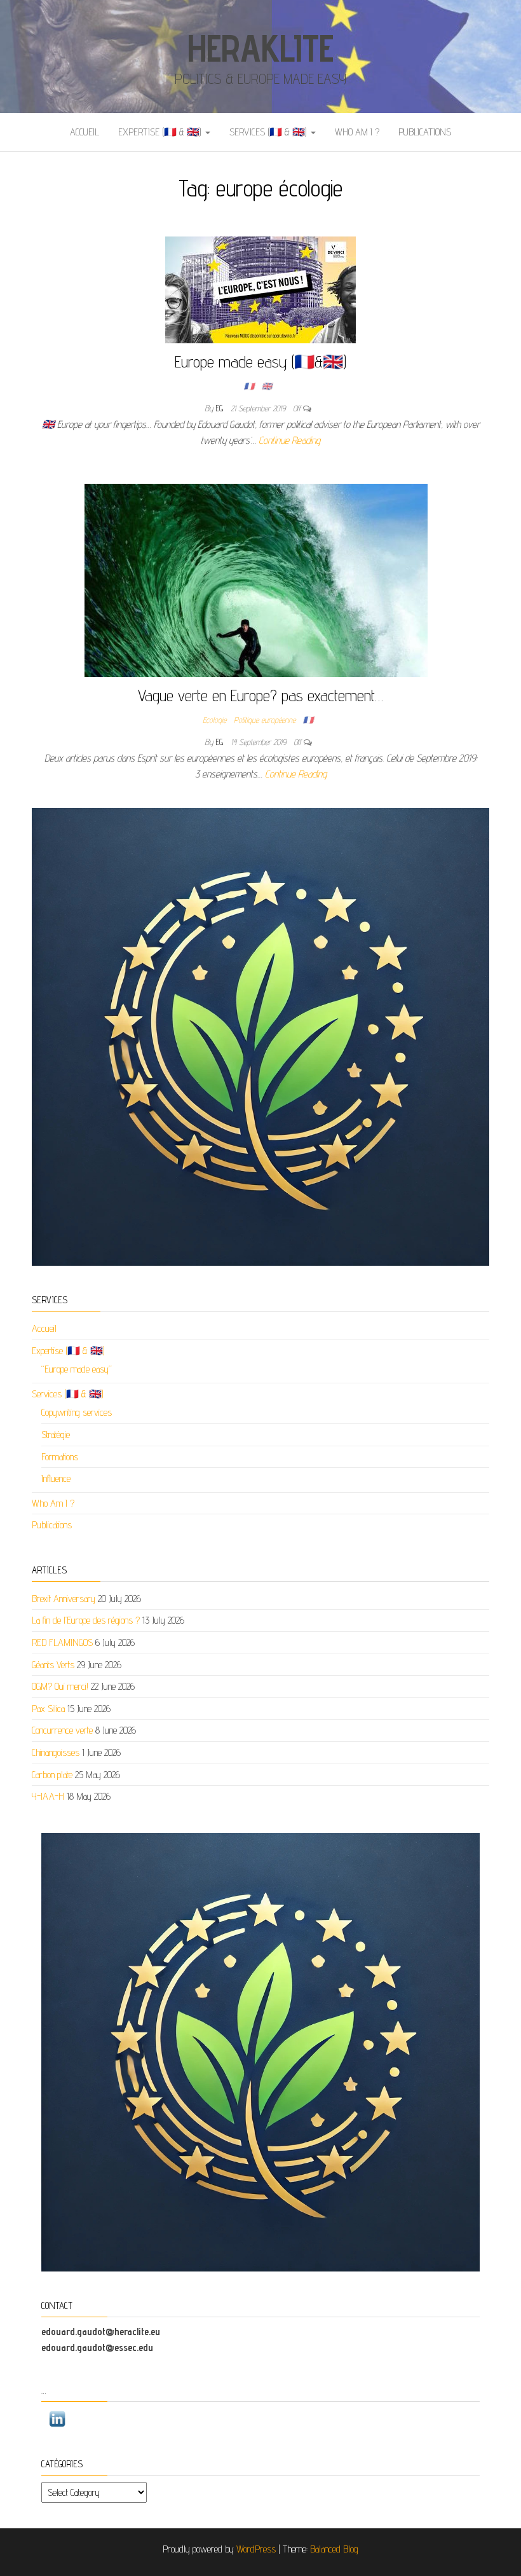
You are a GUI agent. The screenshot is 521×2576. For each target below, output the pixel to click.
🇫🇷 (249, 386)
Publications (425, 132)
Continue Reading (289, 440)
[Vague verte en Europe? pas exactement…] (256, 579)
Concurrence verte (62, 1730)
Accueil (85, 132)
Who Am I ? (357, 132)
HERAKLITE (260, 48)
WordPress (256, 2549)
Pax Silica (48, 1709)
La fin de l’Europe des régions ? (86, 1620)
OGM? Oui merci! (60, 1686)
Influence (56, 1478)
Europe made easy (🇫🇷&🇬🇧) (260, 361)
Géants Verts (53, 1665)
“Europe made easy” (77, 1369)
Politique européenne (265, 720)
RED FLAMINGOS (62, 1642)
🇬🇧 (267, 386)
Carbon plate (52, 1775)
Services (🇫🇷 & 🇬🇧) (269, 132)
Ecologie (214, 720)
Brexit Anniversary (64, 1599)
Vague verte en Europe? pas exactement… (260, 695)
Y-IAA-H (48, 1796)
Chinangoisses (56, 1752)
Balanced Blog (334, 2549)
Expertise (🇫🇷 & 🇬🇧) (161, 132)
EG (221, 408)
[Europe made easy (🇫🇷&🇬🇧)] (260, 289)
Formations (60, 1457)
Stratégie (56, 1435)
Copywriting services (77, 1412)
